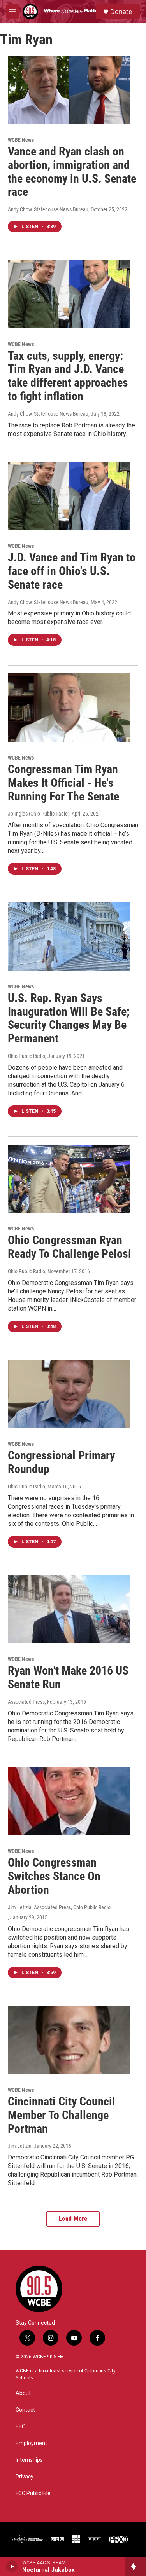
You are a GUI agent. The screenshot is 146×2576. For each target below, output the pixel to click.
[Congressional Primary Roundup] (69, 1394)
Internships (29, 2460)
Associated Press (26, 1702)
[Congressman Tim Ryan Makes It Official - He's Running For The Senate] (69, 708)
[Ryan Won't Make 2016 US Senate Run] (69, 1609)
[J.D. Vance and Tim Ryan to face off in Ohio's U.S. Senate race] (69, 496)
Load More (73, 2219)
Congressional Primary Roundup (61, 1462)
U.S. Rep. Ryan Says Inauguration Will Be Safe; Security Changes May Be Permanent (69, 1018)
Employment (31, 2443)
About (23, 2393)
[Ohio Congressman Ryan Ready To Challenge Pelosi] (69, 1179)
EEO (21, 2427)
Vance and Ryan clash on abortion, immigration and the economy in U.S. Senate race (72, 172)
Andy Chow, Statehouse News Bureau (48, 209)
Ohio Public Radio (26, 1056)
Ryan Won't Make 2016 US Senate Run (68, 1677)
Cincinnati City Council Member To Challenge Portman (62, 2115)
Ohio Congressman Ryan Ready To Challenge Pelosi (69, 1247)
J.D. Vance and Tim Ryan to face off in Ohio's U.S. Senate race (72, 571)
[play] (12, 2566)
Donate (121, 12)
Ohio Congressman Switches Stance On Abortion (54, 1876)
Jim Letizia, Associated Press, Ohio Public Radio (59, 1907)
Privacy (25, 2477)
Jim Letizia (20, 2146)
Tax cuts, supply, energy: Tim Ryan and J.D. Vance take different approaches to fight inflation (68, 376)
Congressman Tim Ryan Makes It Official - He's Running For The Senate (63, 783)
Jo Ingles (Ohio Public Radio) (39, 814)
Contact (25, 2410)
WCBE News (21, 140)
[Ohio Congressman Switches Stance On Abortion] (69, 1801)
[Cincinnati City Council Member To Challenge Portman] (69, 2040)
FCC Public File (33, 2493)
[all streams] (136, 2566)
